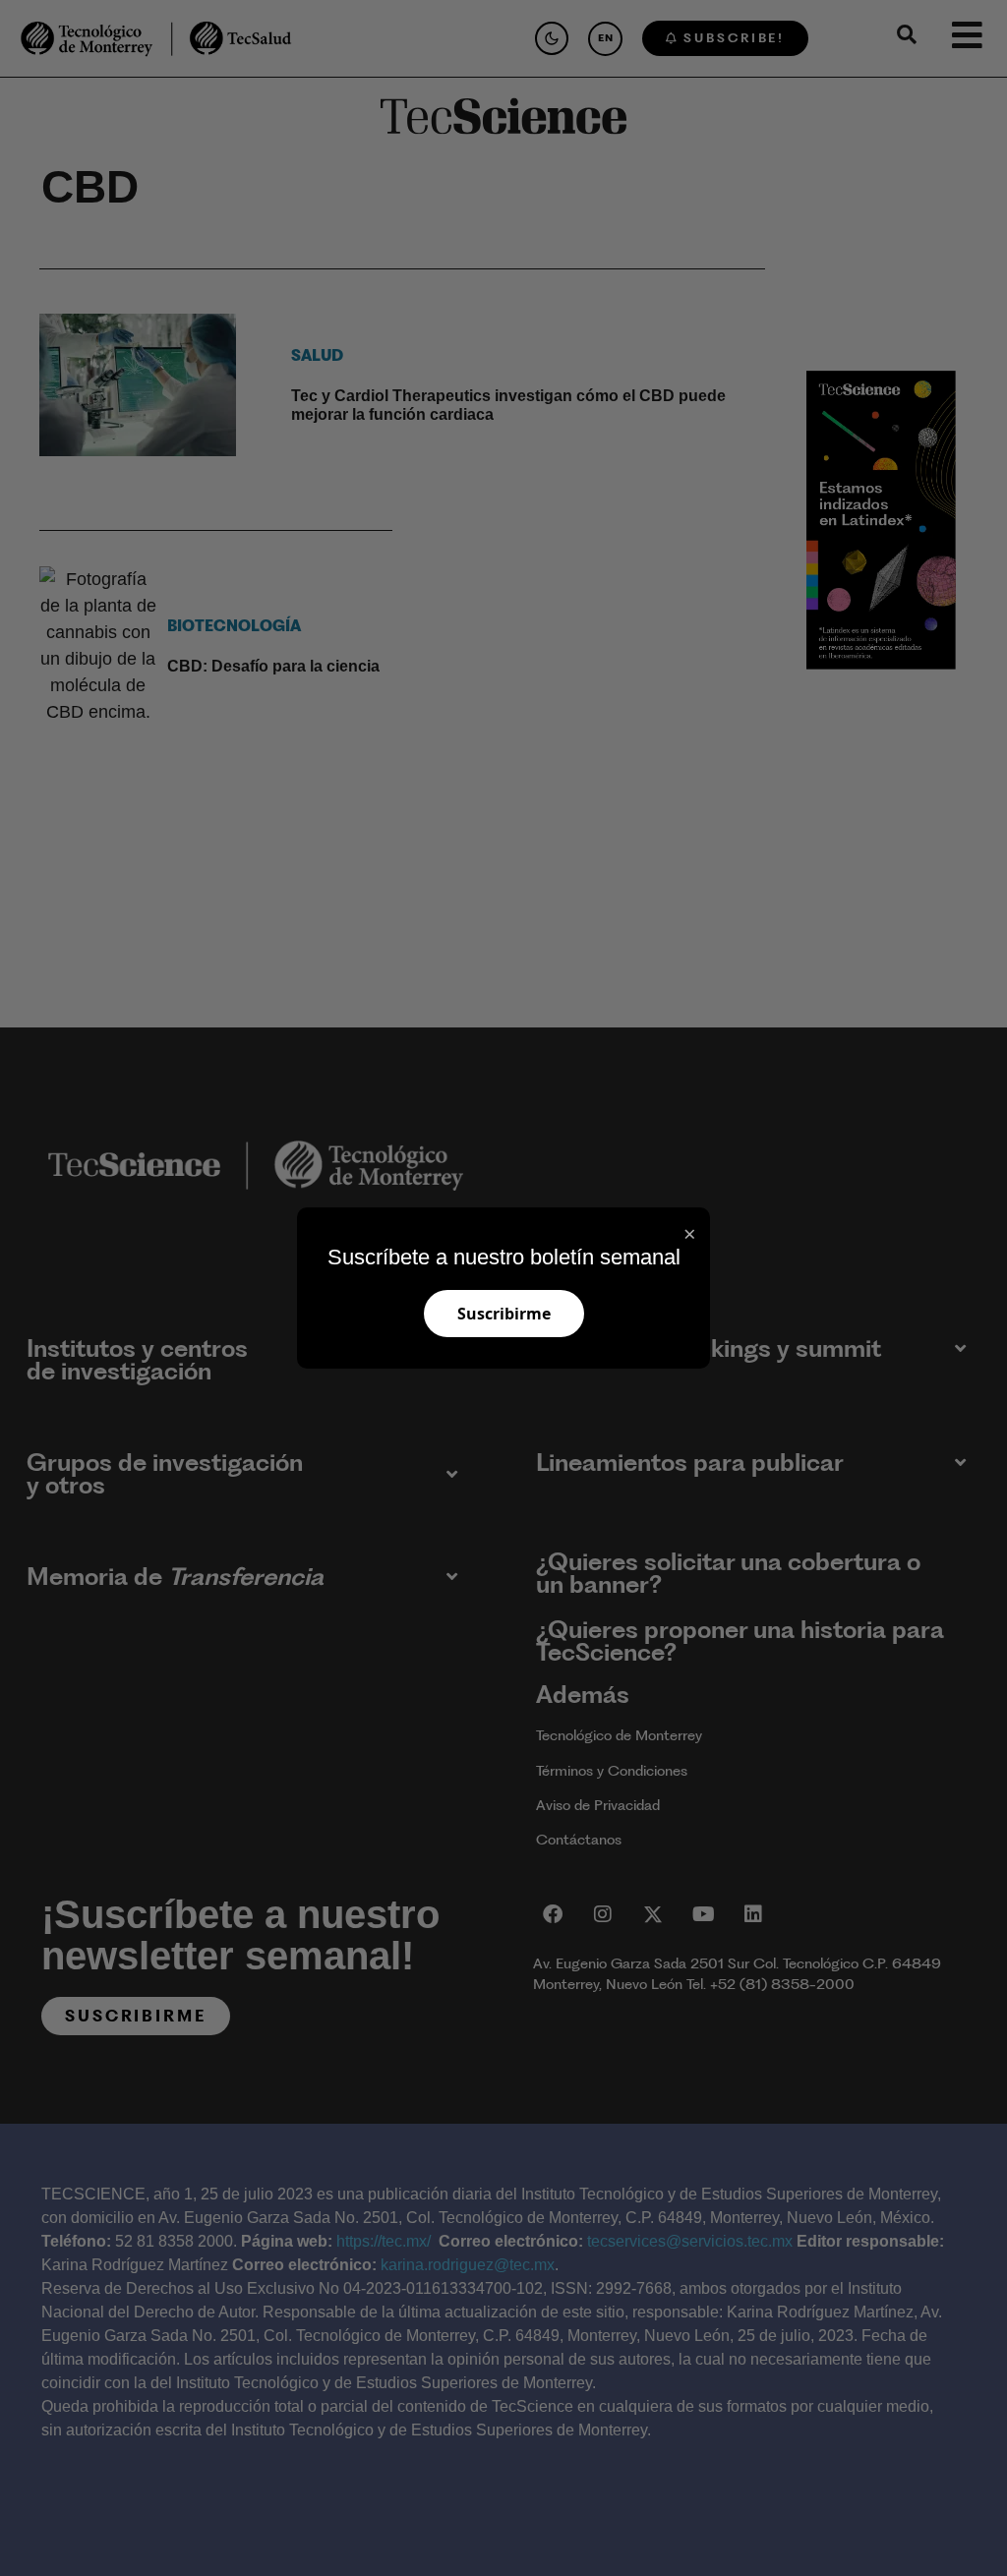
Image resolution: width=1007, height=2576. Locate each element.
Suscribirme (504, 1314)
